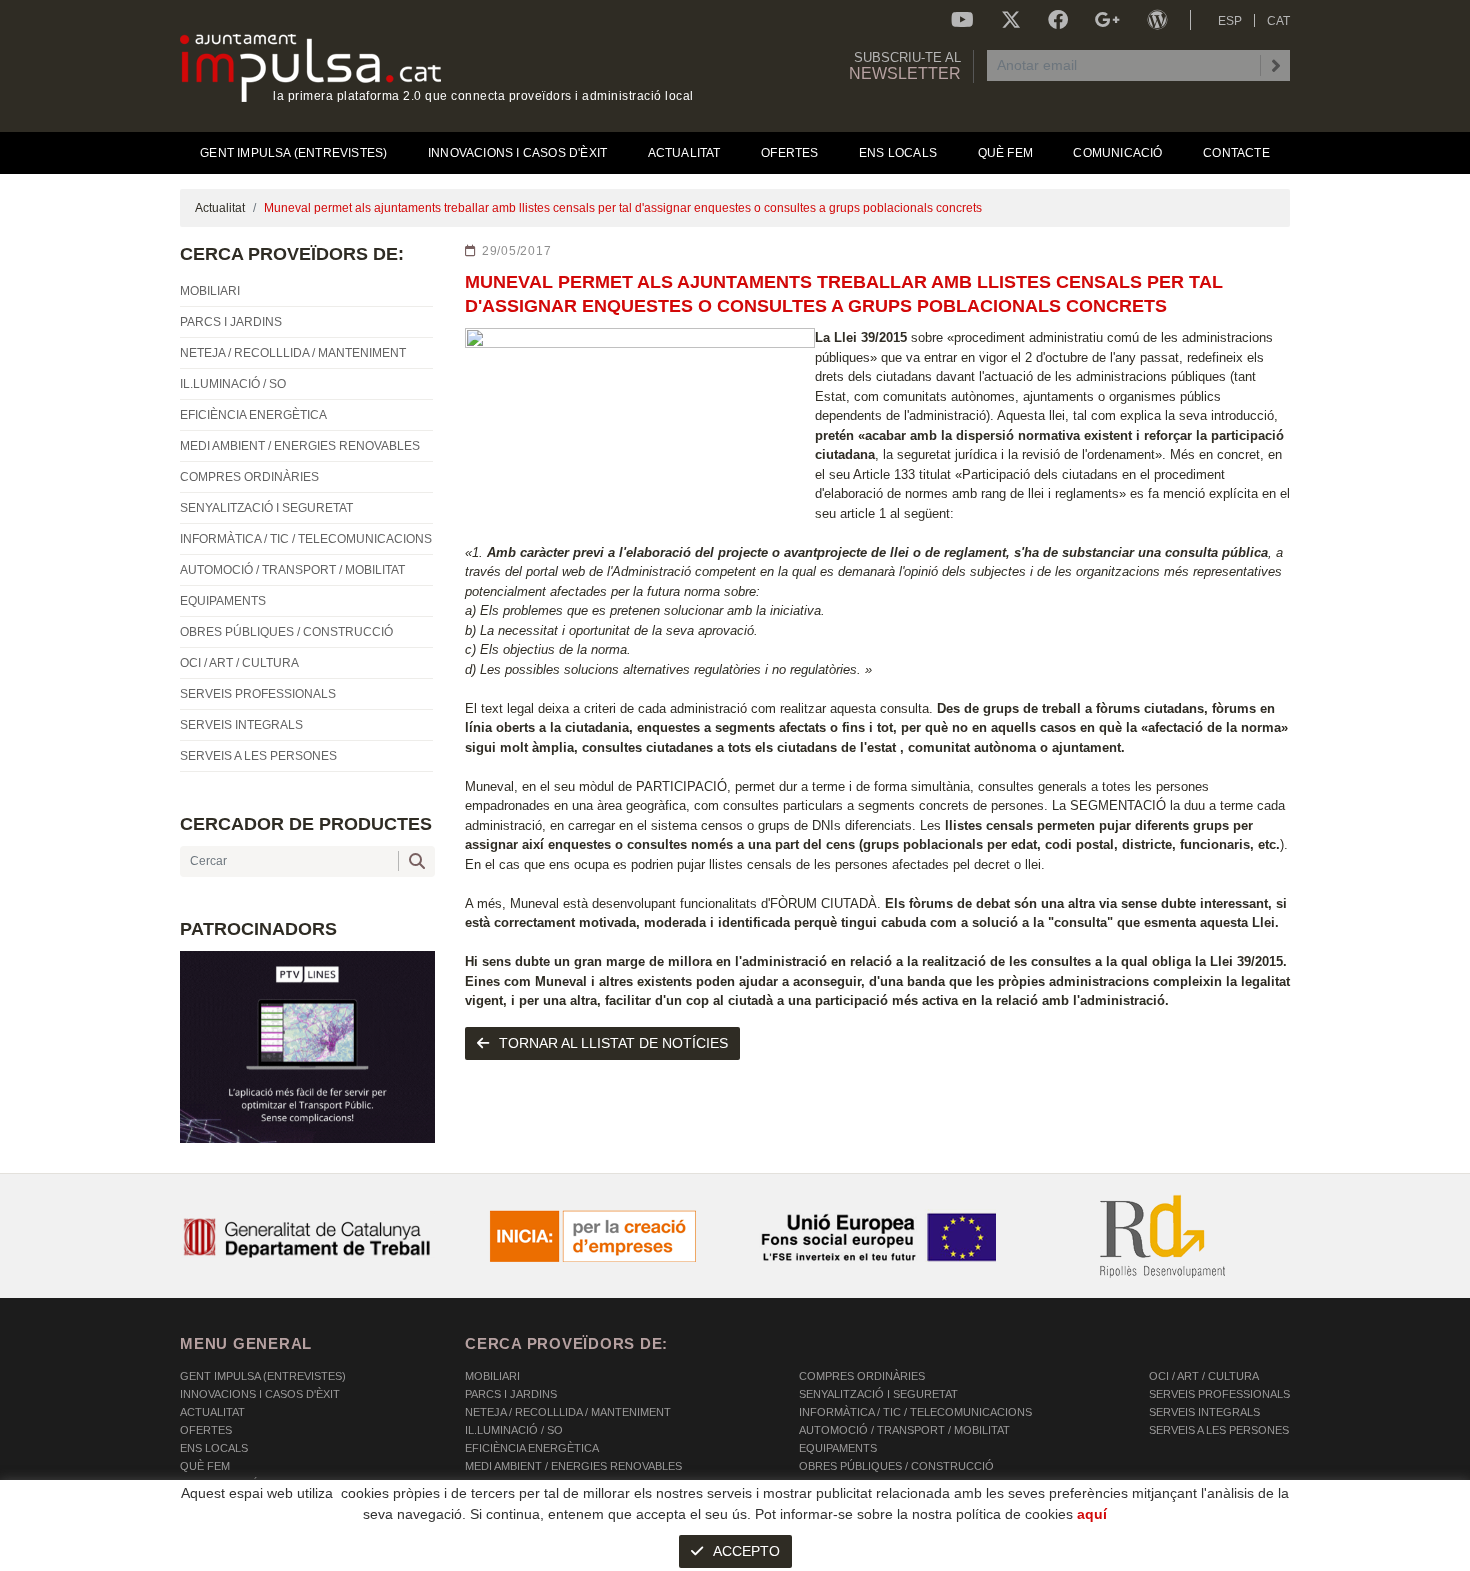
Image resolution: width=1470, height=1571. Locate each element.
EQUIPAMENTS (838, 1448)
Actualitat (220, 208)
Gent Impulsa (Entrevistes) (263, 1376)
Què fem (205, 1466)
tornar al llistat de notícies (613, 1043)
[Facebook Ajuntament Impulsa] (1058, 20)
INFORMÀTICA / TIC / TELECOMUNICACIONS (915, 1412)
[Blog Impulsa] (1157, 20)
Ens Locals (214, 1448)
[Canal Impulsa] (962, 20)
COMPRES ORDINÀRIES (862, 1376)
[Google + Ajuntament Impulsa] (1107, 20)
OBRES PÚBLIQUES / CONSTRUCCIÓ (896, 1466)
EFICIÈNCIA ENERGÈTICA (532, 1448)
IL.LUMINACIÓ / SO (514, 1430)
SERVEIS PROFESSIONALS (1219, 1394)
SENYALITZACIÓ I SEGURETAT (878, 1394)
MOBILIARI (492, 1376)
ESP (1230, 21)
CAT (1278, 21)
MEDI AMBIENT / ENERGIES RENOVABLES (573, 1466)
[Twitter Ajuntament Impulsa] (1011, 20)
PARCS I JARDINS (511, 1394)
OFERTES (206, 1430)
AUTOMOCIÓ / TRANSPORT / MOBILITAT (904, 1430)
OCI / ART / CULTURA (1204, 1376)
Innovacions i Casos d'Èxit (260, 1394)
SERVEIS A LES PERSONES (1219, 1430)
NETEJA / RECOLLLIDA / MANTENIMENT (568, 1412)
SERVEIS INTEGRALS (1204, 1412)
